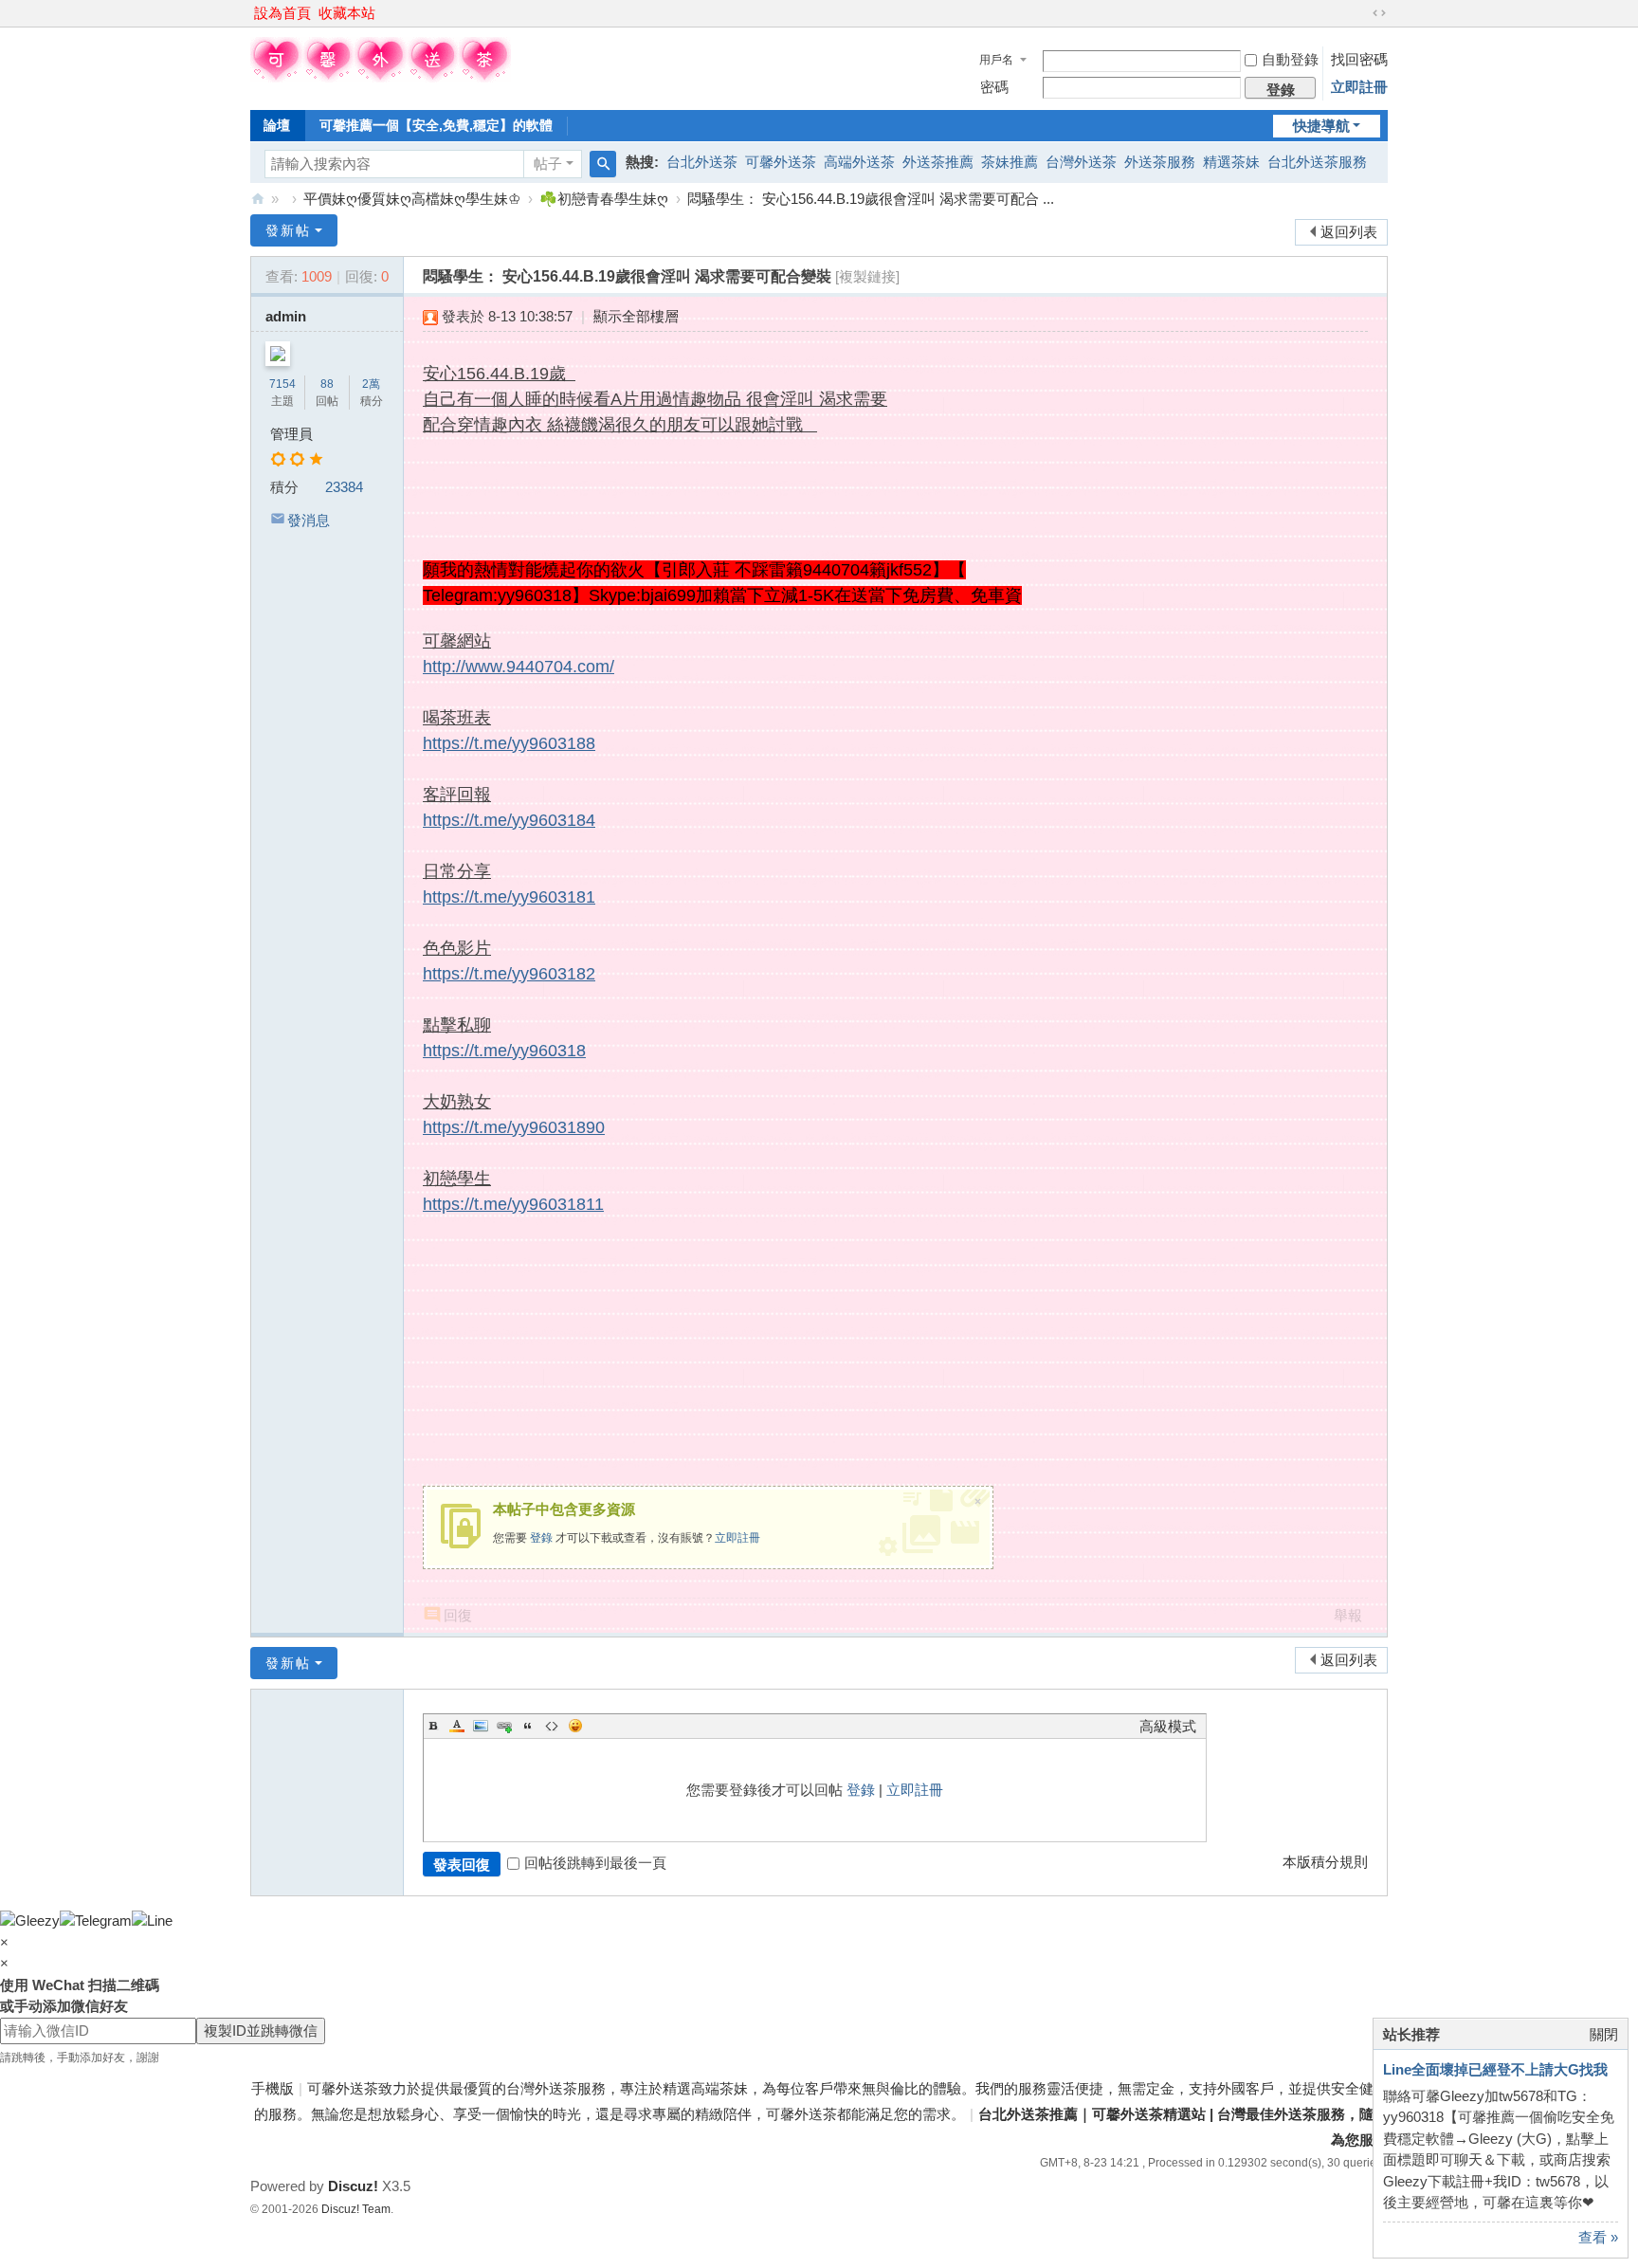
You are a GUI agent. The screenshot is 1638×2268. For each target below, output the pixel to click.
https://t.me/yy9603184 (509, 820)
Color (457, 1726)
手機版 (273, 2088)
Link (504, 1726)
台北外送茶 (702, 162)
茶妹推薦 (1010, 162)
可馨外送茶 (781, 162)
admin (286, 316)
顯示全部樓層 (636, 316)
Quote (528, 1726)
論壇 (277, 125)
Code (552, 1726)
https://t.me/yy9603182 (509, 974)
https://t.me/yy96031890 (514, 1127)
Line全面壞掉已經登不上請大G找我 (1495, 2069)
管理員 (291, 434)
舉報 (1348, 1615)
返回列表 (1349, 232)
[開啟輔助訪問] (1361, 13)
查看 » (1598, 2237)
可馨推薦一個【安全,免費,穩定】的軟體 (436, 125)
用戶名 (996, 60)
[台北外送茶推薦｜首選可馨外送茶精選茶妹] (381, 77)
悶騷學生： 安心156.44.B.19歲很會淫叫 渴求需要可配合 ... (871, 199)
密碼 (994, 87)
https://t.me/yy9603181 (509, 897)
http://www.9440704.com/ (519, 667)
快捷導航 (1321, 126)
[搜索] (603, 164)
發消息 (309, 520)
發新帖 (288, 230)
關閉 (1604, 2034)
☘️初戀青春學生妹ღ (604, 199)
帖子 (548, 164)
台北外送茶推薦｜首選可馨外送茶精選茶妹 (258, 199)
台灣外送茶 (1081, 162)
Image (481, 1726)
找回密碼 (1359, 59)
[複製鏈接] (867, 276)
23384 (344, 487)
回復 (458, 1615)
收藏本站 (347, 13)
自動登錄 (1290, 59)
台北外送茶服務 (1317, 162)
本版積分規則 (1325, 1862)
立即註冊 (1359, 87)
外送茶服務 (1160, 162)
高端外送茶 (859, 162)
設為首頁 (282, 13)
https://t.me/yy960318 (504, 1051)
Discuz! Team (356, 2209)
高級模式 (1168, 1726)
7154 (282, 384)
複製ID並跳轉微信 (261, 2030)
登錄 (541, 1538)
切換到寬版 (1379, 13)
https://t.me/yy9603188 (509, 743)
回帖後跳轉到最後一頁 (595, 1863)
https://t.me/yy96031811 (513, 1204)
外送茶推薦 (938, 162)
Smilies (575, 1726)
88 (327, 384)
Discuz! (353, 2186)
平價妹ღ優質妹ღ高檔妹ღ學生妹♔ (412, 199)
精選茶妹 (1231, 162)
